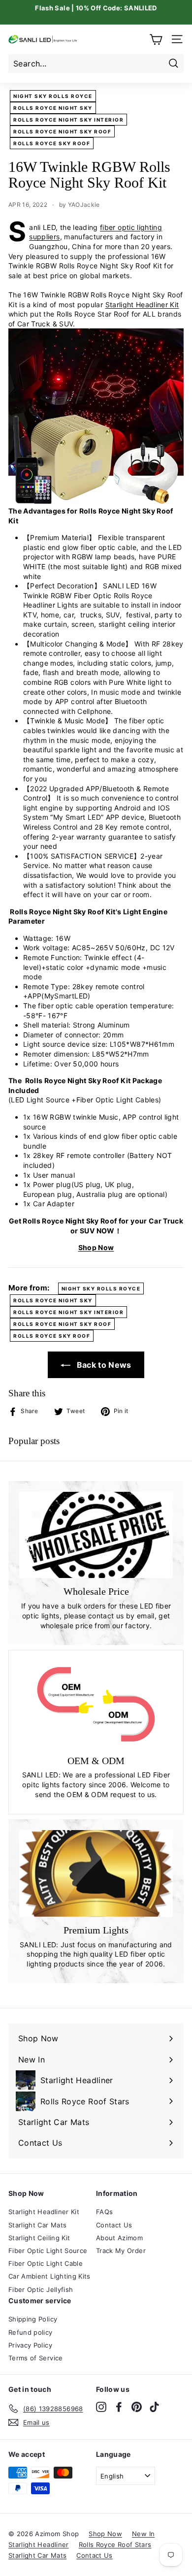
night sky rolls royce (53, 96)
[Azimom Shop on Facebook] (119, 2407)
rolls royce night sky (53, 108)
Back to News (103, 1365)
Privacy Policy (30, 2345)
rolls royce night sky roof (62, 131)
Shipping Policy (33, 2319)
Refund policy (31, 2332)
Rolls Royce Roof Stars (115, 2544)
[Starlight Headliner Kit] (96, 501)
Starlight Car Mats (37, 2225)
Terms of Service (36, 2358)
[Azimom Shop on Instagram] (101, 2407)
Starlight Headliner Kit (142, 305)
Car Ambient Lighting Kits (49, 2276)
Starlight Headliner (39, 2544)
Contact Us (114, 2225)
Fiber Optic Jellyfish (41, 2289)
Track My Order (121, 2251)
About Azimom (119, 2238)
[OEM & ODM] (96, 1704)
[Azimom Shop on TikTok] (154, 2407)
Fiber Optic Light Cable (46, 2263)
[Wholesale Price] (96, 1535)
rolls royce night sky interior (68, 120)
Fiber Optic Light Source (48, 2251)
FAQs (104, 2212)
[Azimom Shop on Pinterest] (137, 2407)
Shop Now (96, 1247)
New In (143, 2534)
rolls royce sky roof (52, 143)
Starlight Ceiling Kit (39, 2238)
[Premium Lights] (96, 1873)
